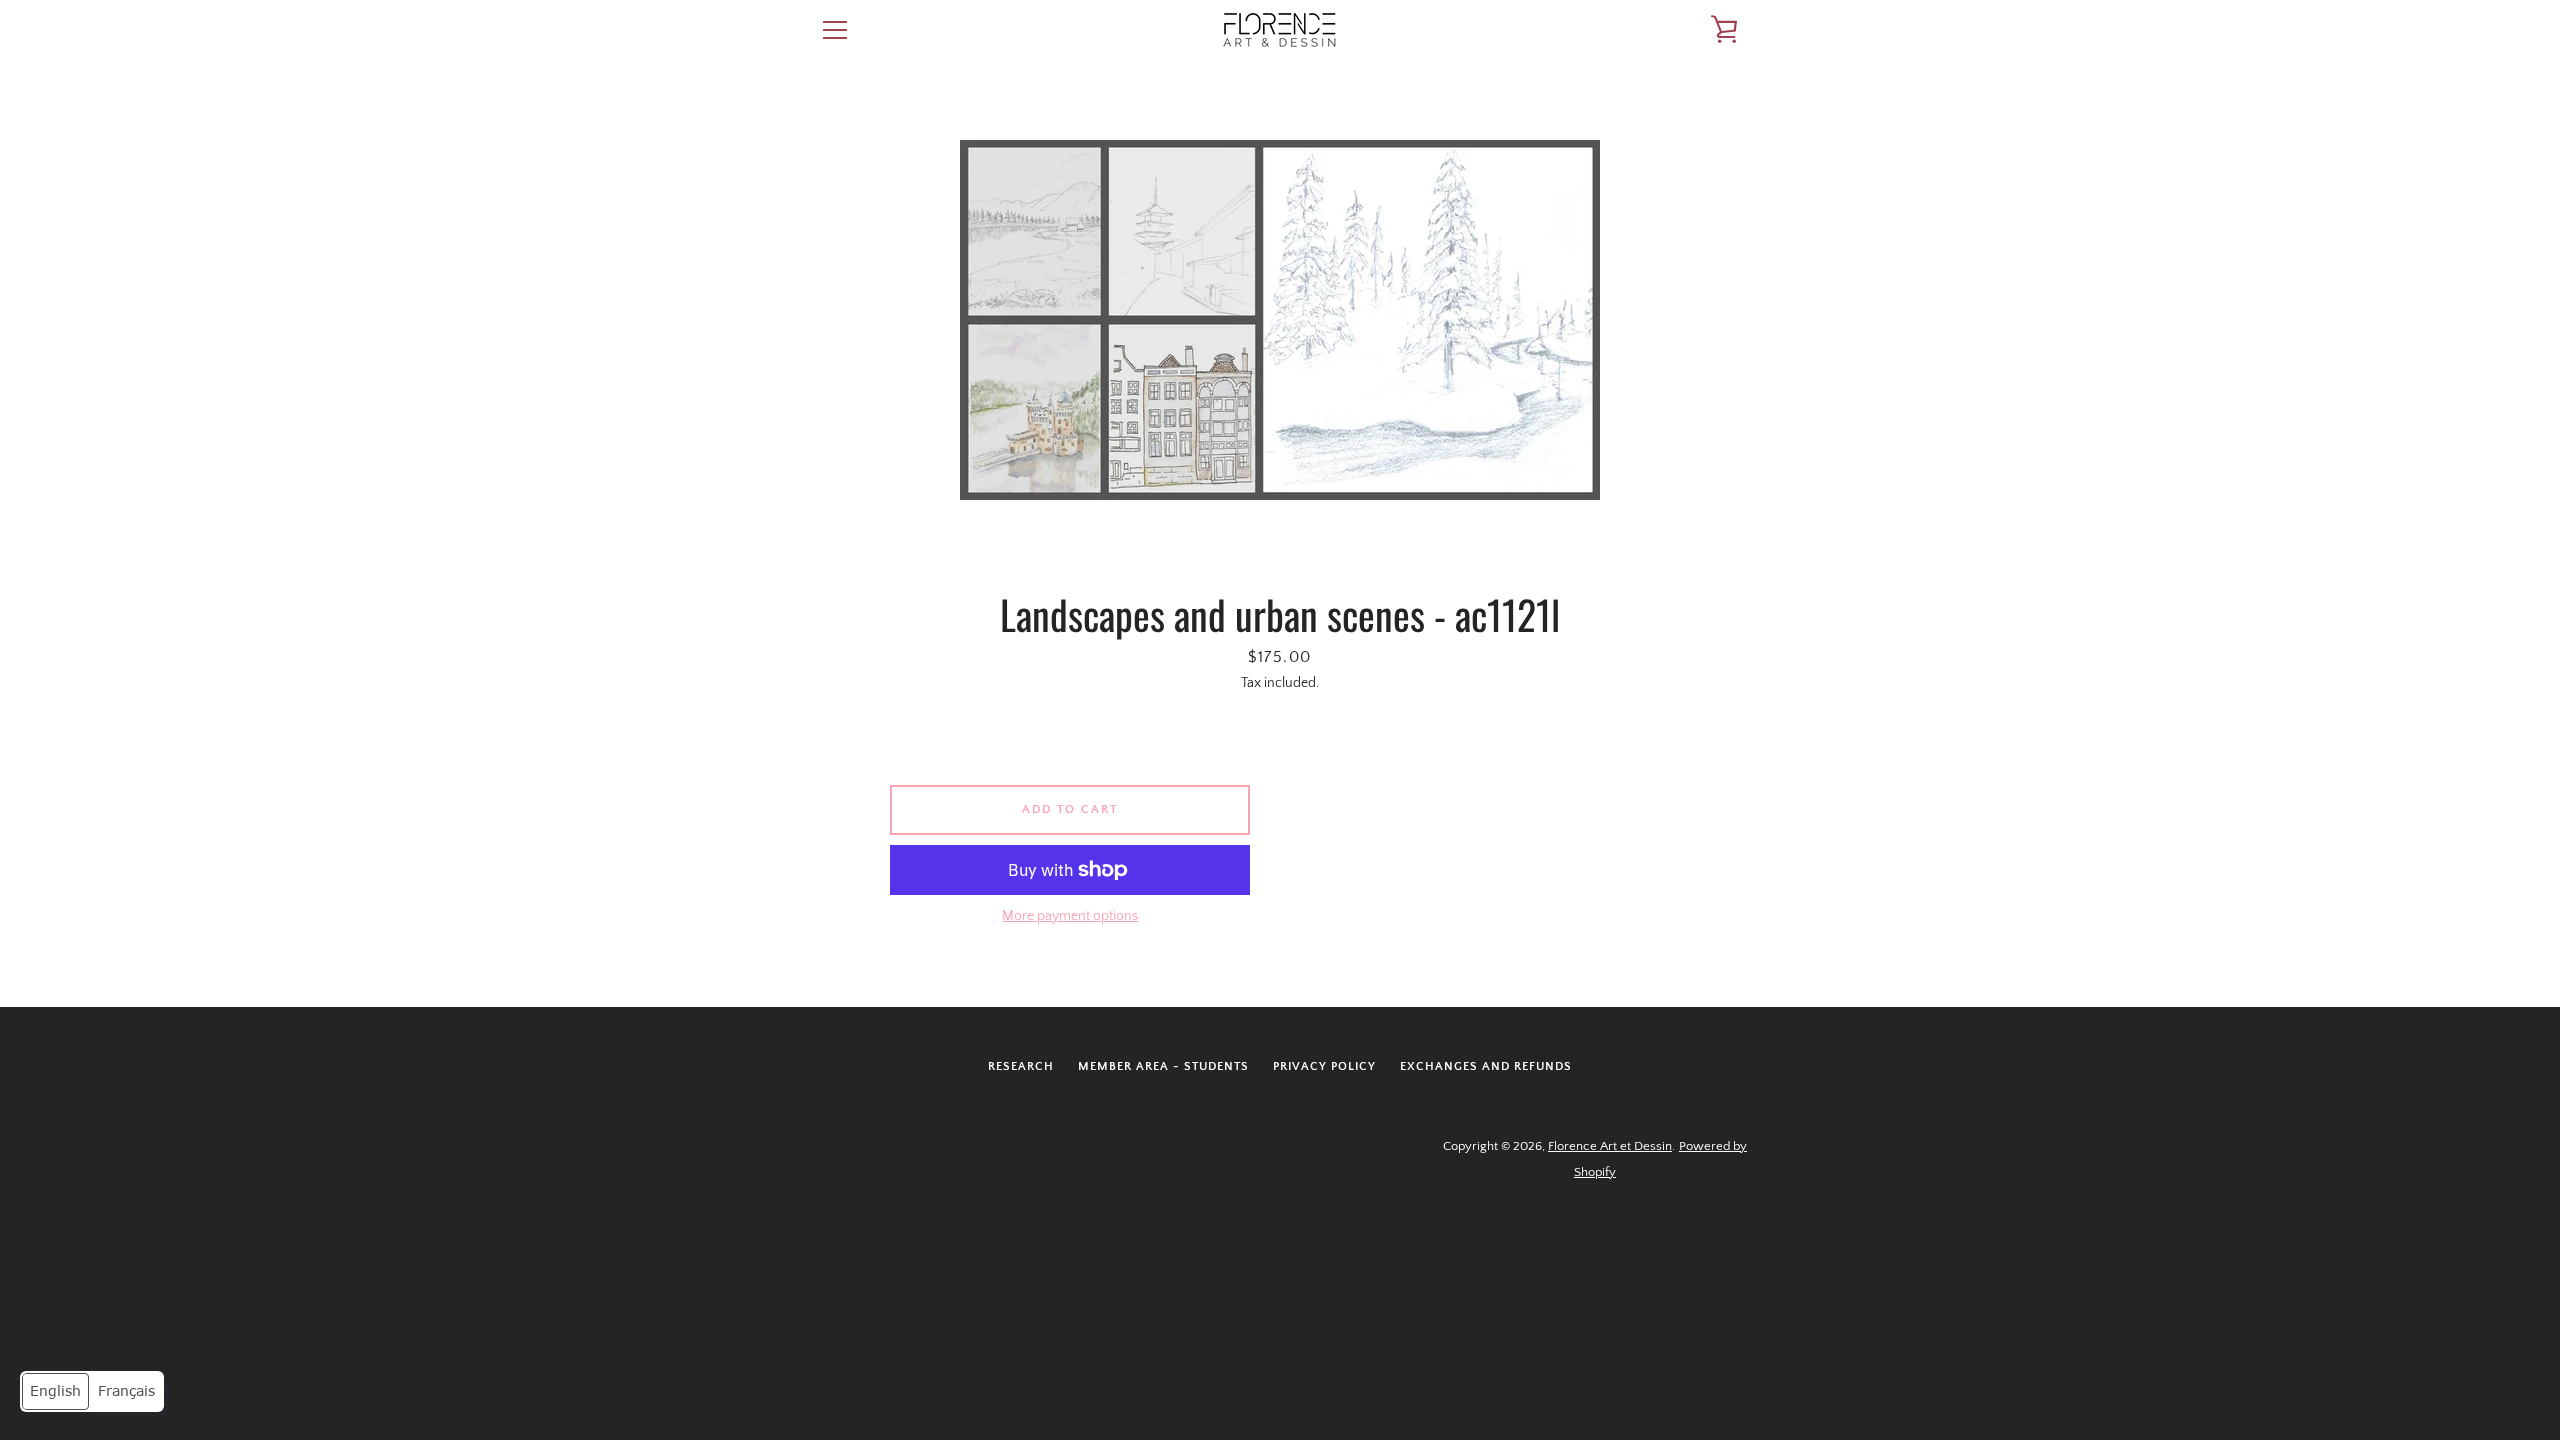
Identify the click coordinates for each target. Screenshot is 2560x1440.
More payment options (1070, 916)
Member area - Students (1163, 1066)
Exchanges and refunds (1486, 1066)
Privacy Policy (1324, 1066)
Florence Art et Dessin (1610, 1146)
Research (1021, 1066)
